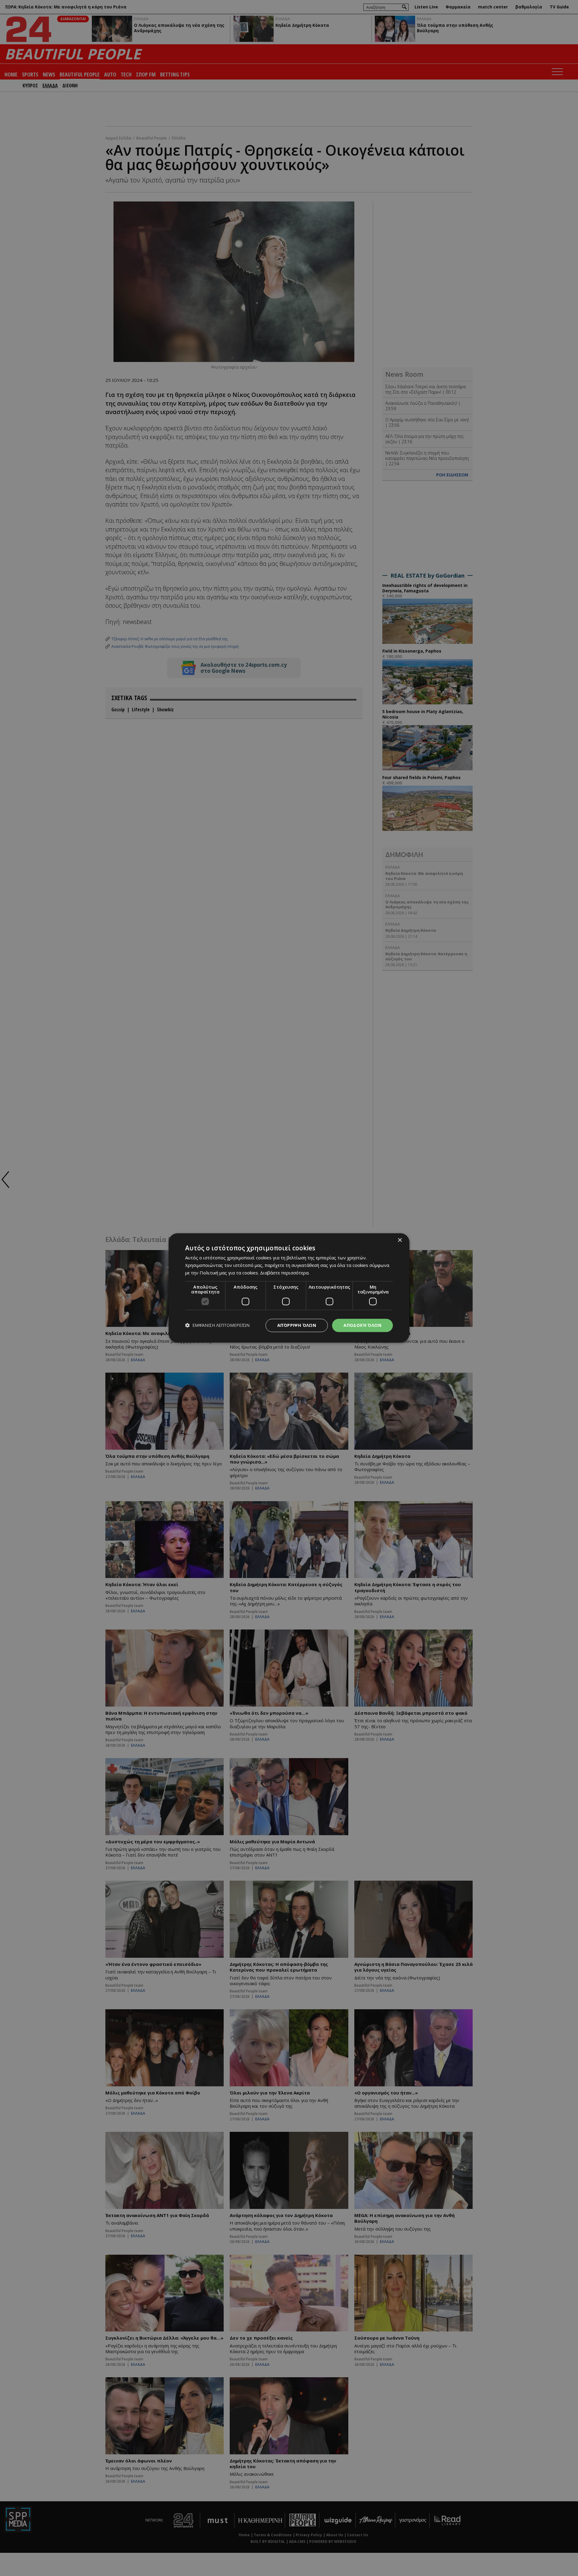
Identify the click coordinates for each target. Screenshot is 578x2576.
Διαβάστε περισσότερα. (285, 1273)
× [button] (400, 1240)
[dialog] (289, 1288)
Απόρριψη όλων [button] (297, 1325)
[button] (217, 1325)
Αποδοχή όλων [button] (362, 1325)
